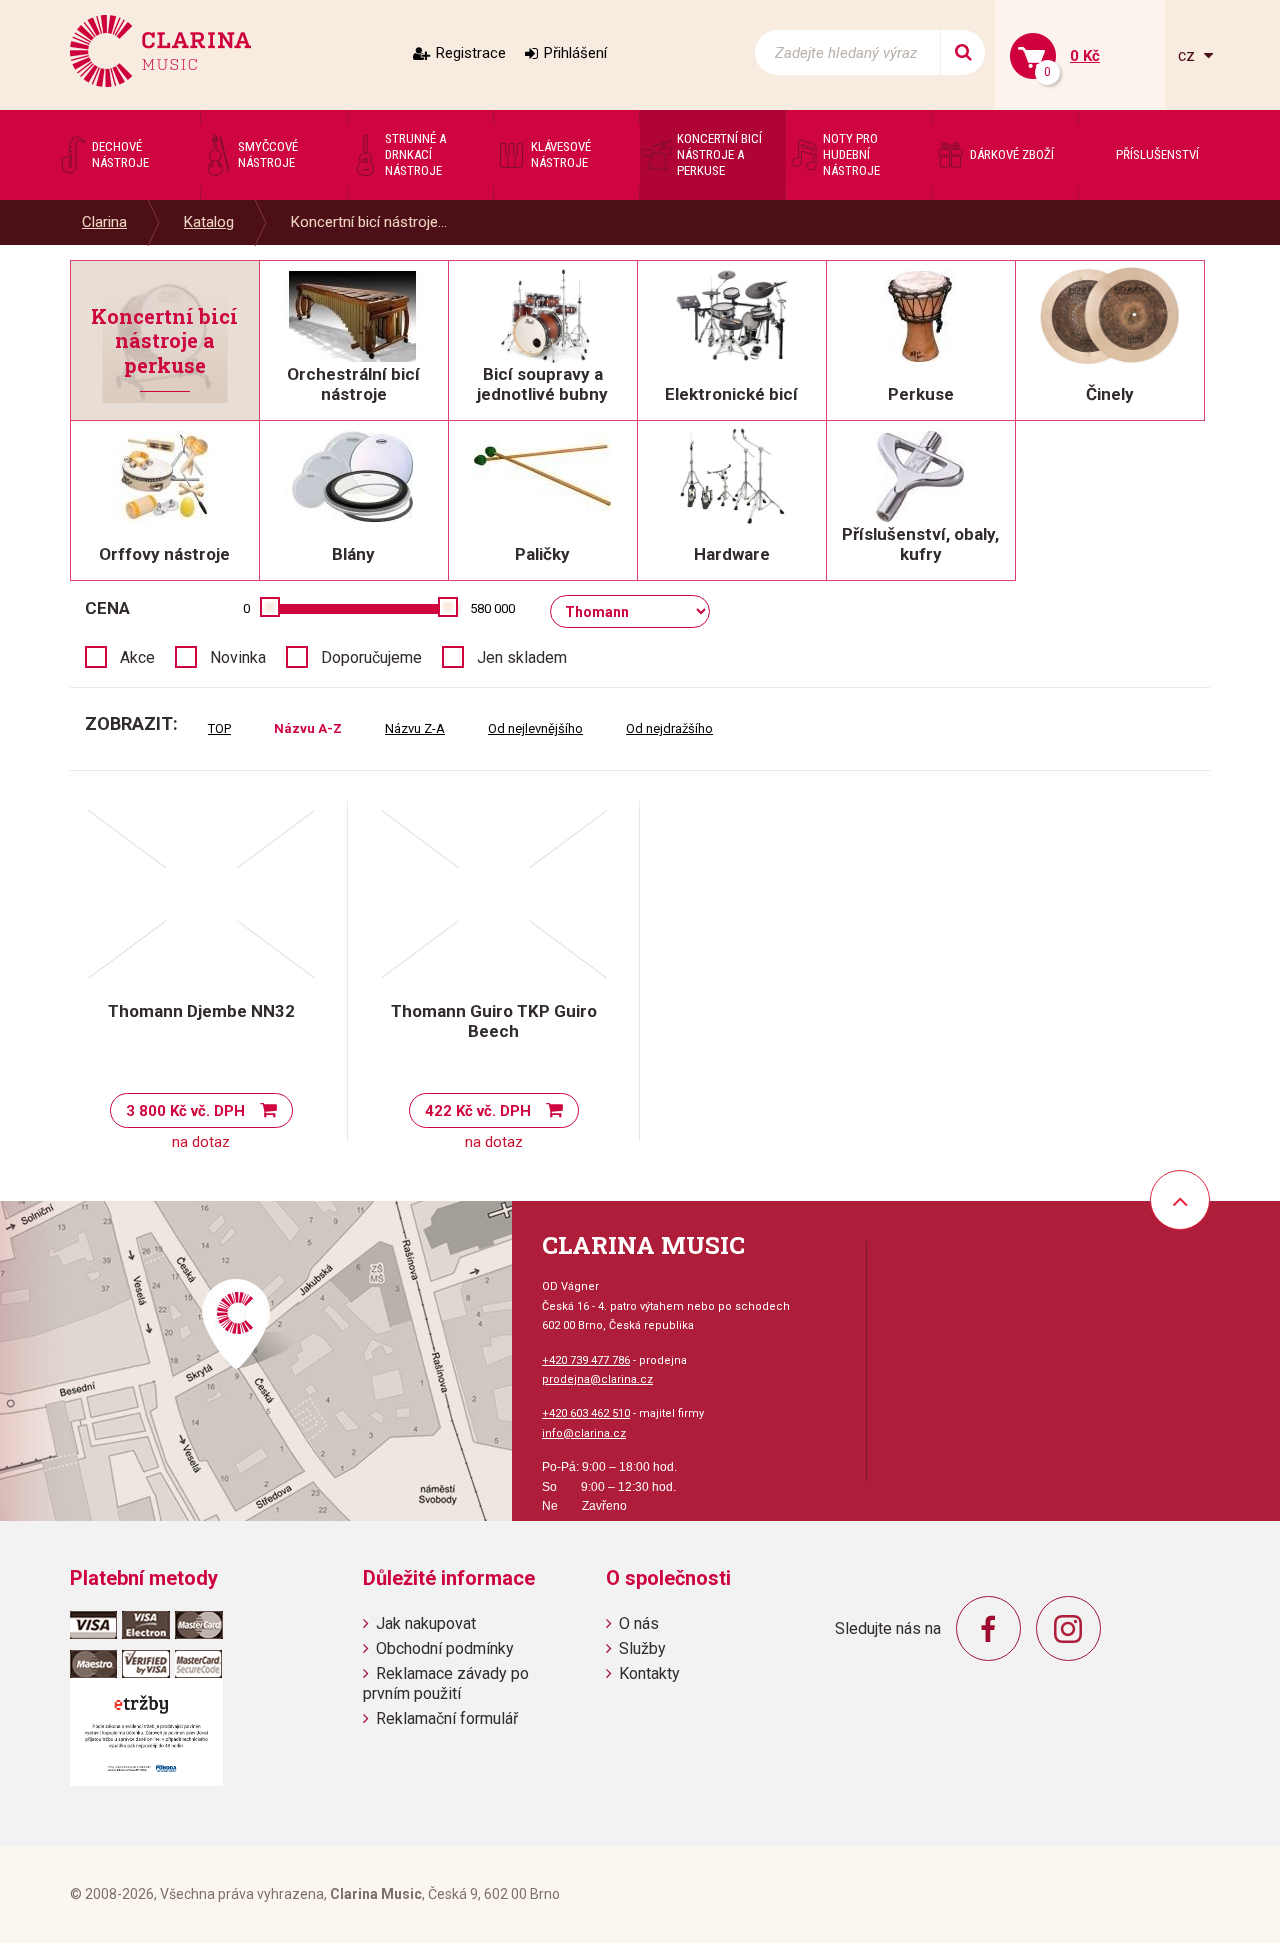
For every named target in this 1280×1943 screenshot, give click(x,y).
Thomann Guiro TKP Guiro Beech (494, 1021)
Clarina (104, 222)
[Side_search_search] (962, 52)
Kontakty (649, 1673)
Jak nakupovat (426, 1623)
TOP (219, 728)
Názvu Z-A (415, 728)
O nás (639, 1623)
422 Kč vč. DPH (478, 1111)
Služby (642, 1648)
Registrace (471, 53)
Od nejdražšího (669, 728)
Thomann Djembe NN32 (201, 1011)
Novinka (238, 657)
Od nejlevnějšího (535, 728)
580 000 (492, 608)
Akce (137, 657)
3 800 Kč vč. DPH (185, 1111)
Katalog (209, 222)
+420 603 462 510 (586, 1413)
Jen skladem (522, 657)
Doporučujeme (371, 657)
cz (1188, 55)
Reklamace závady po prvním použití (446, 1683)
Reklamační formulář (447, 1718)
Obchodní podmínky (445, 1648)
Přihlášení (575, 53)
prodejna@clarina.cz (597, 1379)
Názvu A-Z (308, 728)
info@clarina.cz (584, 1433)
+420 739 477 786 (586, 1360)
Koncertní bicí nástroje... (369, 222)
